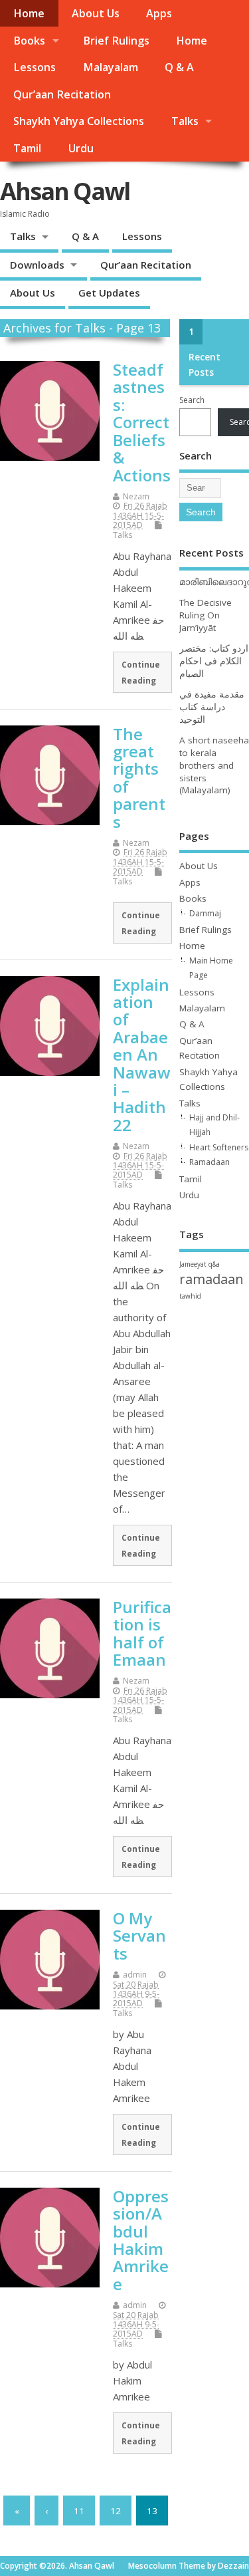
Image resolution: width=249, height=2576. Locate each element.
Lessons (35, 67)
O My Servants (139, 1936)
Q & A (179, 67)
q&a (214, 1264)
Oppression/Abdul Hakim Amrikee (141, 2240)
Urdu (81, 148)
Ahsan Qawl (65, 191)
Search (192, 400)
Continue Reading (141, 672)
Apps (159, 13)
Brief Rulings (116, 41)
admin (135, 1975)
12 (116, 2511)
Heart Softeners (219, 1147)
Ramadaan (209, 1162)
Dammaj (205, 913)
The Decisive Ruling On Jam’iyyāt (206, 615)
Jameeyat (193, 1264)
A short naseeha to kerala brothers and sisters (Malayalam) (214, 765)
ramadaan (211, 1279)
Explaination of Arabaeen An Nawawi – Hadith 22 (142, 1055)
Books (29, 41)
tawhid (190, 1296)
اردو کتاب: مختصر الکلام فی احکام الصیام (214, 661)
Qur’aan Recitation (62, 94)
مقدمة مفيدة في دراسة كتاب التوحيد (212, 707)
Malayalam (111, 67)
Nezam (136, 496)
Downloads (37, 265)
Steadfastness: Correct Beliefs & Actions (142, 422)
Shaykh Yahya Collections (79, 121)
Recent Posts (205, 364)
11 (79, 2511)
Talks (185, 121)
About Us (96, 13)
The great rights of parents (139, 778)
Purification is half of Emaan (142, 1633)
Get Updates (109, 293)
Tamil (27, 148)
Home (29, 13)
